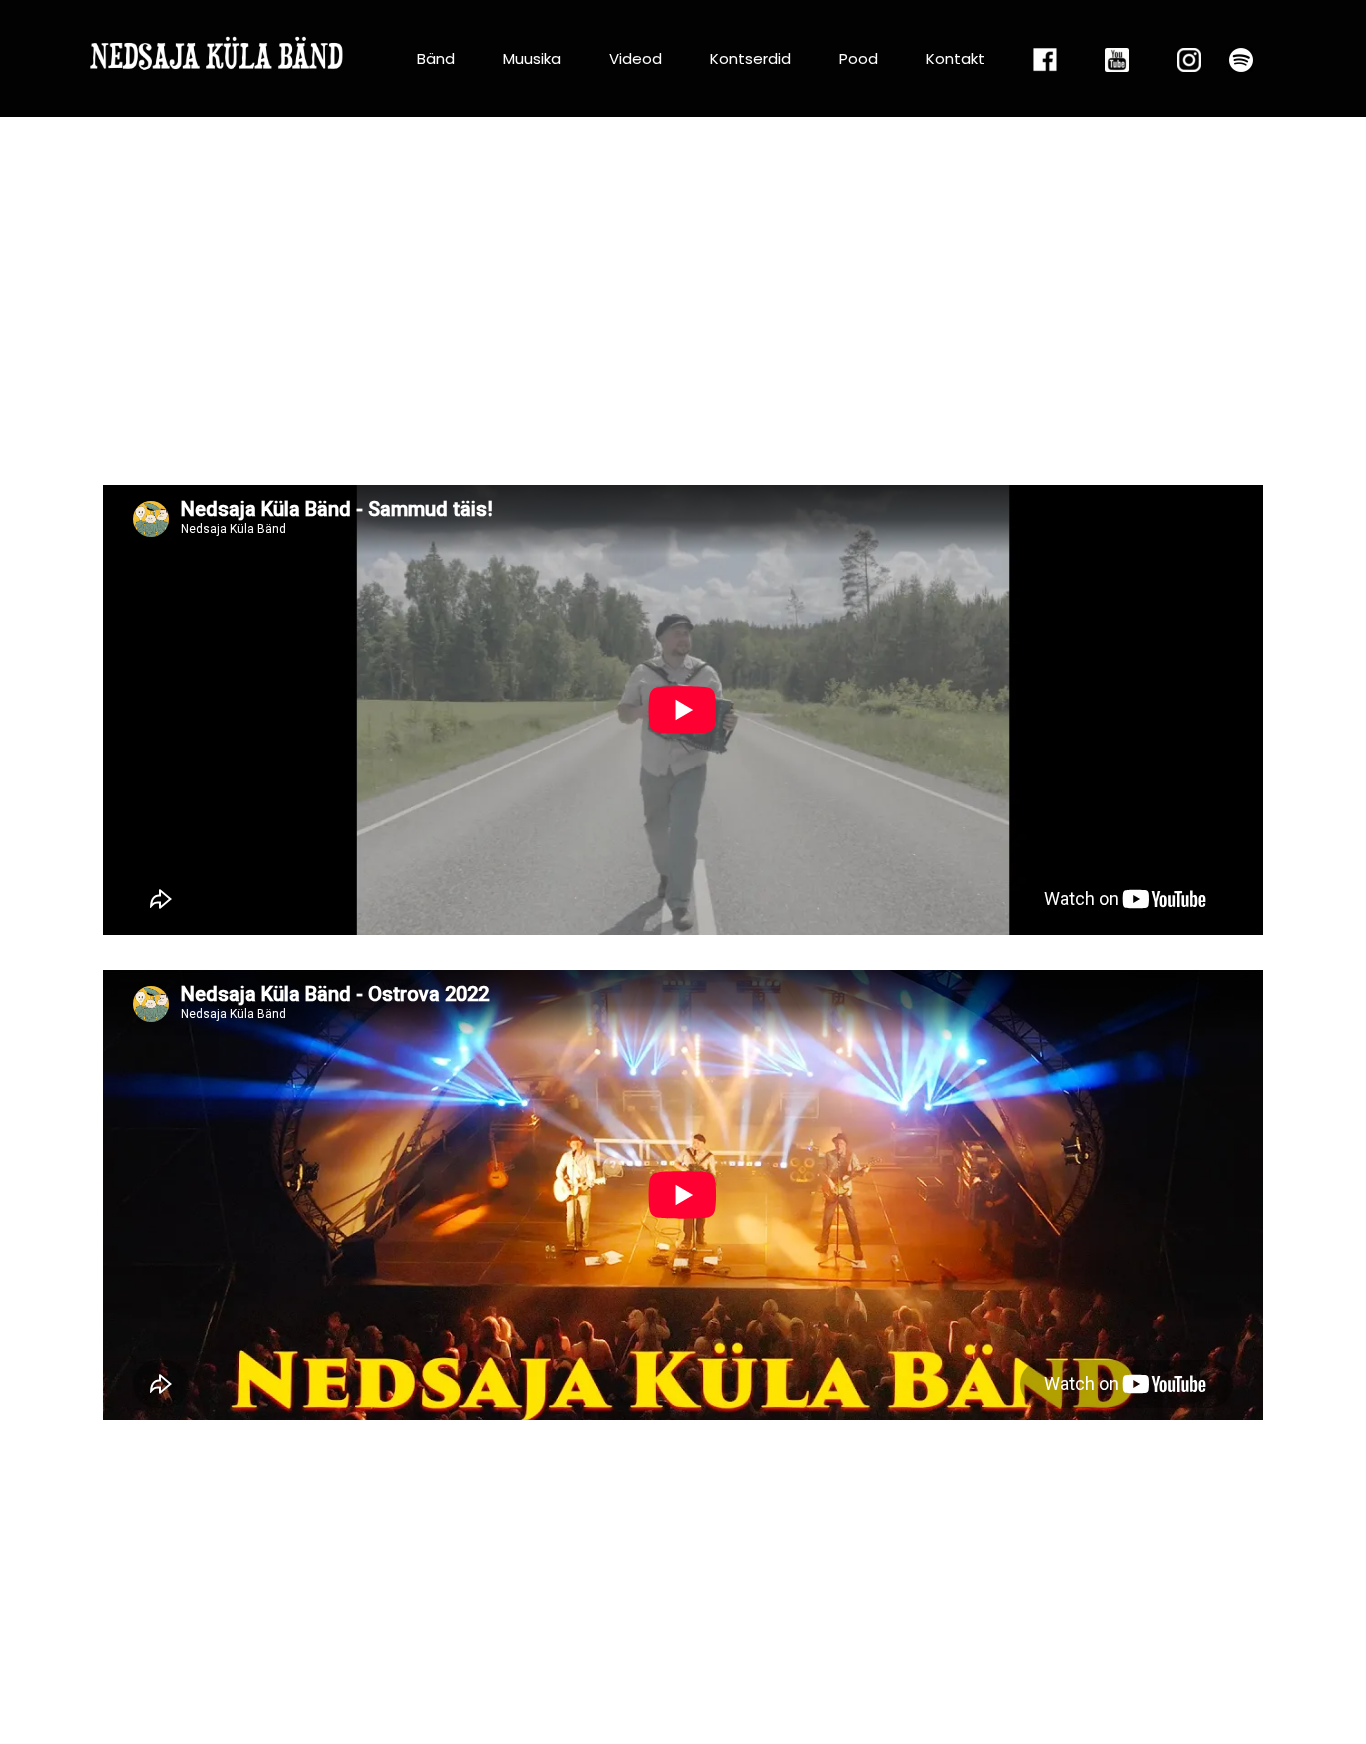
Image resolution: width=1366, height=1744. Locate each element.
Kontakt (955, 58)
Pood (858, 58)
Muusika (532, 58)
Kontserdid (750, 58)
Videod (635, 58)
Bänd (436, 58)
